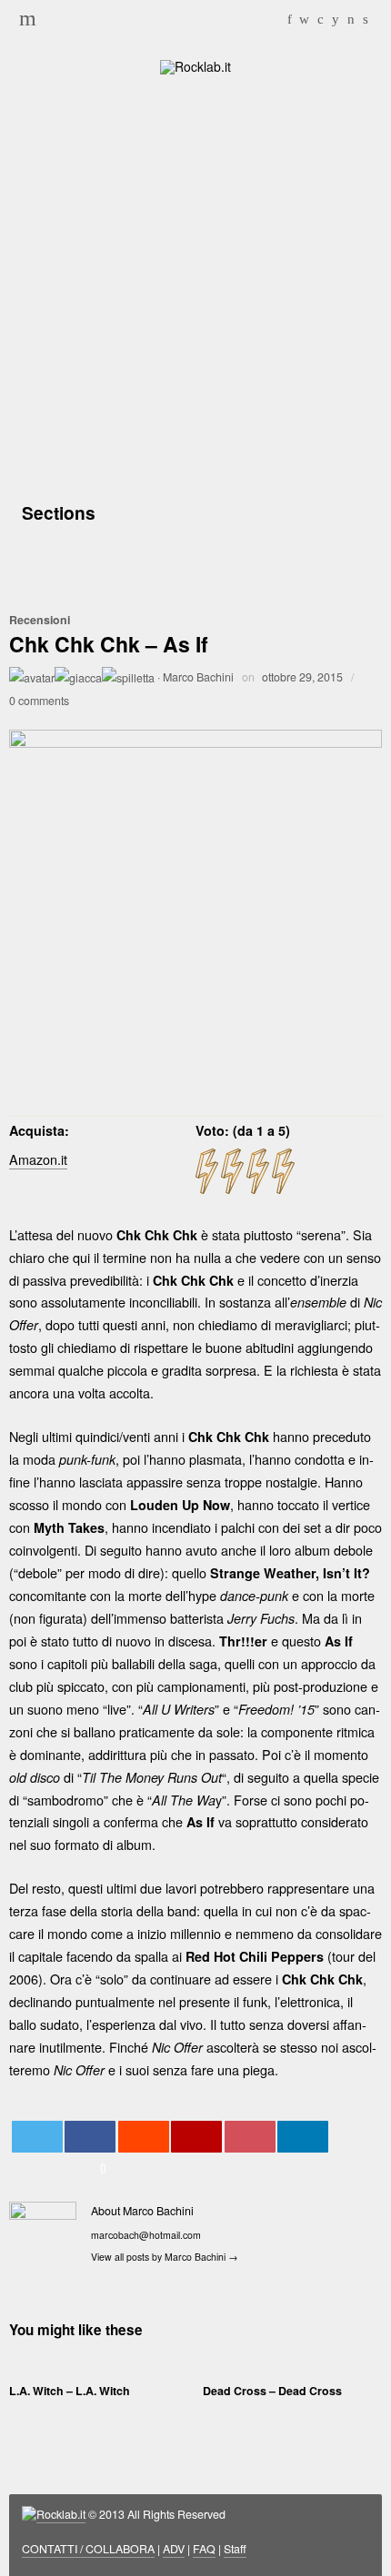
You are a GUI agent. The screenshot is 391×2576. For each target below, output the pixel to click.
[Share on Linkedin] (303, 2137)
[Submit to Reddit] (144, 2137)
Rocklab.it (61, 2514)
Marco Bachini (198, 677)
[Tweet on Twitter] (37, 2137)
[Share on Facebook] (90, 2137)
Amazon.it (38, 1159)
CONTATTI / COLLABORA (88, 2549)
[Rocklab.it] (195, 65)
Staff (235, 2549)
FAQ (204, 2549)
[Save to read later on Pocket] (250, 2137)
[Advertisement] (195, 284)
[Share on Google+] (196, 2137)
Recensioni (40, 620)
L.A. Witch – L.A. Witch (70, 2391)
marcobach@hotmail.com (146, 2235)
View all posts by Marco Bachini (165, 2257)
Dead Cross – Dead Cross (272, 2391)
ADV (174, 2549)
